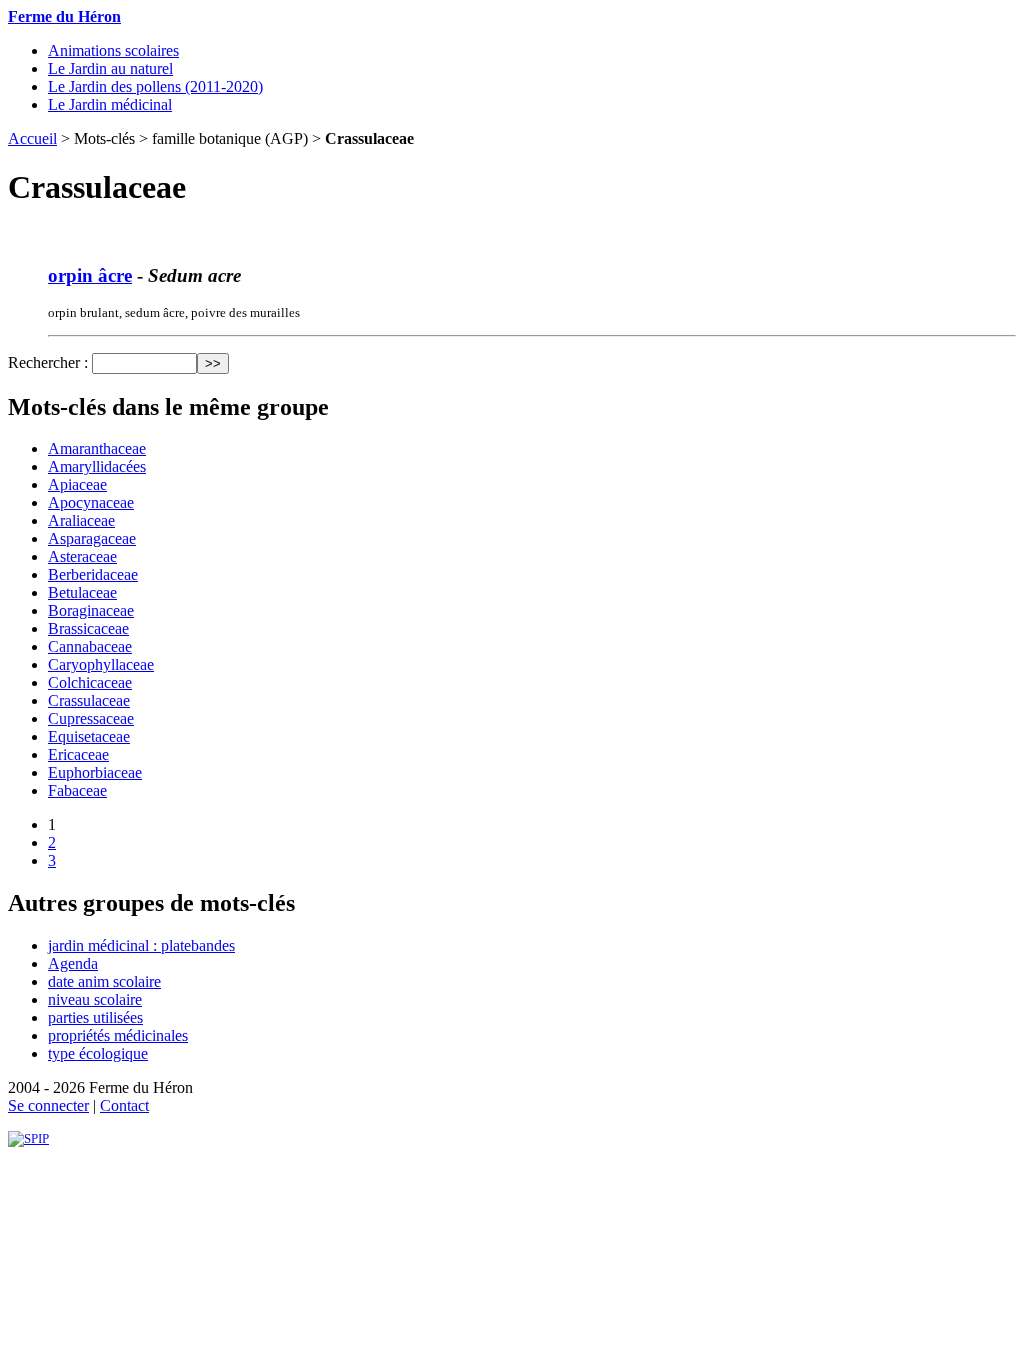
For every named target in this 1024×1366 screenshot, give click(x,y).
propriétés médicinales (118, 1035)
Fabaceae (77, 790)
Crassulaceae (89, 700)
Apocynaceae (91, 502)
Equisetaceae (89, 736)
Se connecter (48, 1105)
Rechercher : (48, 362)
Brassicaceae (88, 628)
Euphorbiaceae (95, 772)
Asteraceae (82, 556)
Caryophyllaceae (101, 664)
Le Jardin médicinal (110, 104)
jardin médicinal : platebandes (141, 945)
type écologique (98, 1053)
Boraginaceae (91, 610)
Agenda (73, 963)
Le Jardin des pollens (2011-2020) (155, 86)
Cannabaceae (90, 646)
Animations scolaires (113, 50)
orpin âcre (90, 275)
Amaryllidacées (97, 466)
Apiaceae (77, 484)
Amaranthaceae (97, 448)
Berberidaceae (93, 574)
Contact (124, 1105)
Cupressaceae (91, 718)
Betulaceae (82, 592)
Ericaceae (78, 754)
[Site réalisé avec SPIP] (28, 1138)
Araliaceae (81, 520)
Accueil (32, 138)
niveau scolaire (95, 999)
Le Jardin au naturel (110, 68)
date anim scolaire (104, 981)
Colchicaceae (90, 682)
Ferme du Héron (64, 16)
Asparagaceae (92, 538)
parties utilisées (95, 1017)
